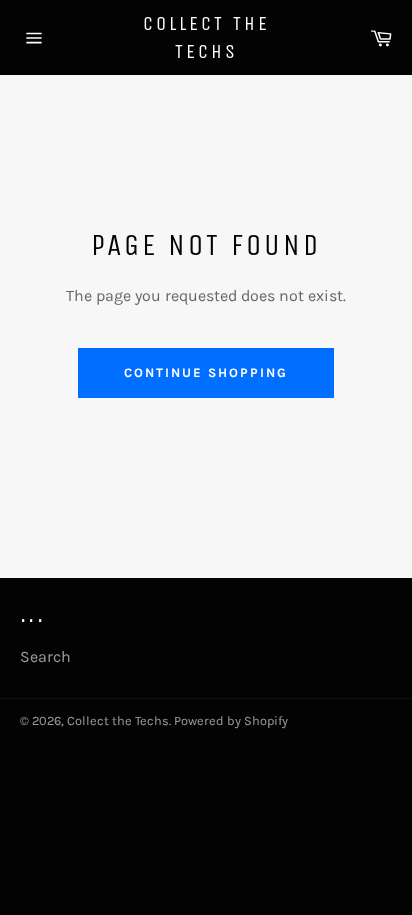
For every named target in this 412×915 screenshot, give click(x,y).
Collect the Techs (206, 37)
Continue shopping (205, 372)
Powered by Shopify (231, 720)
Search (45, 656)
